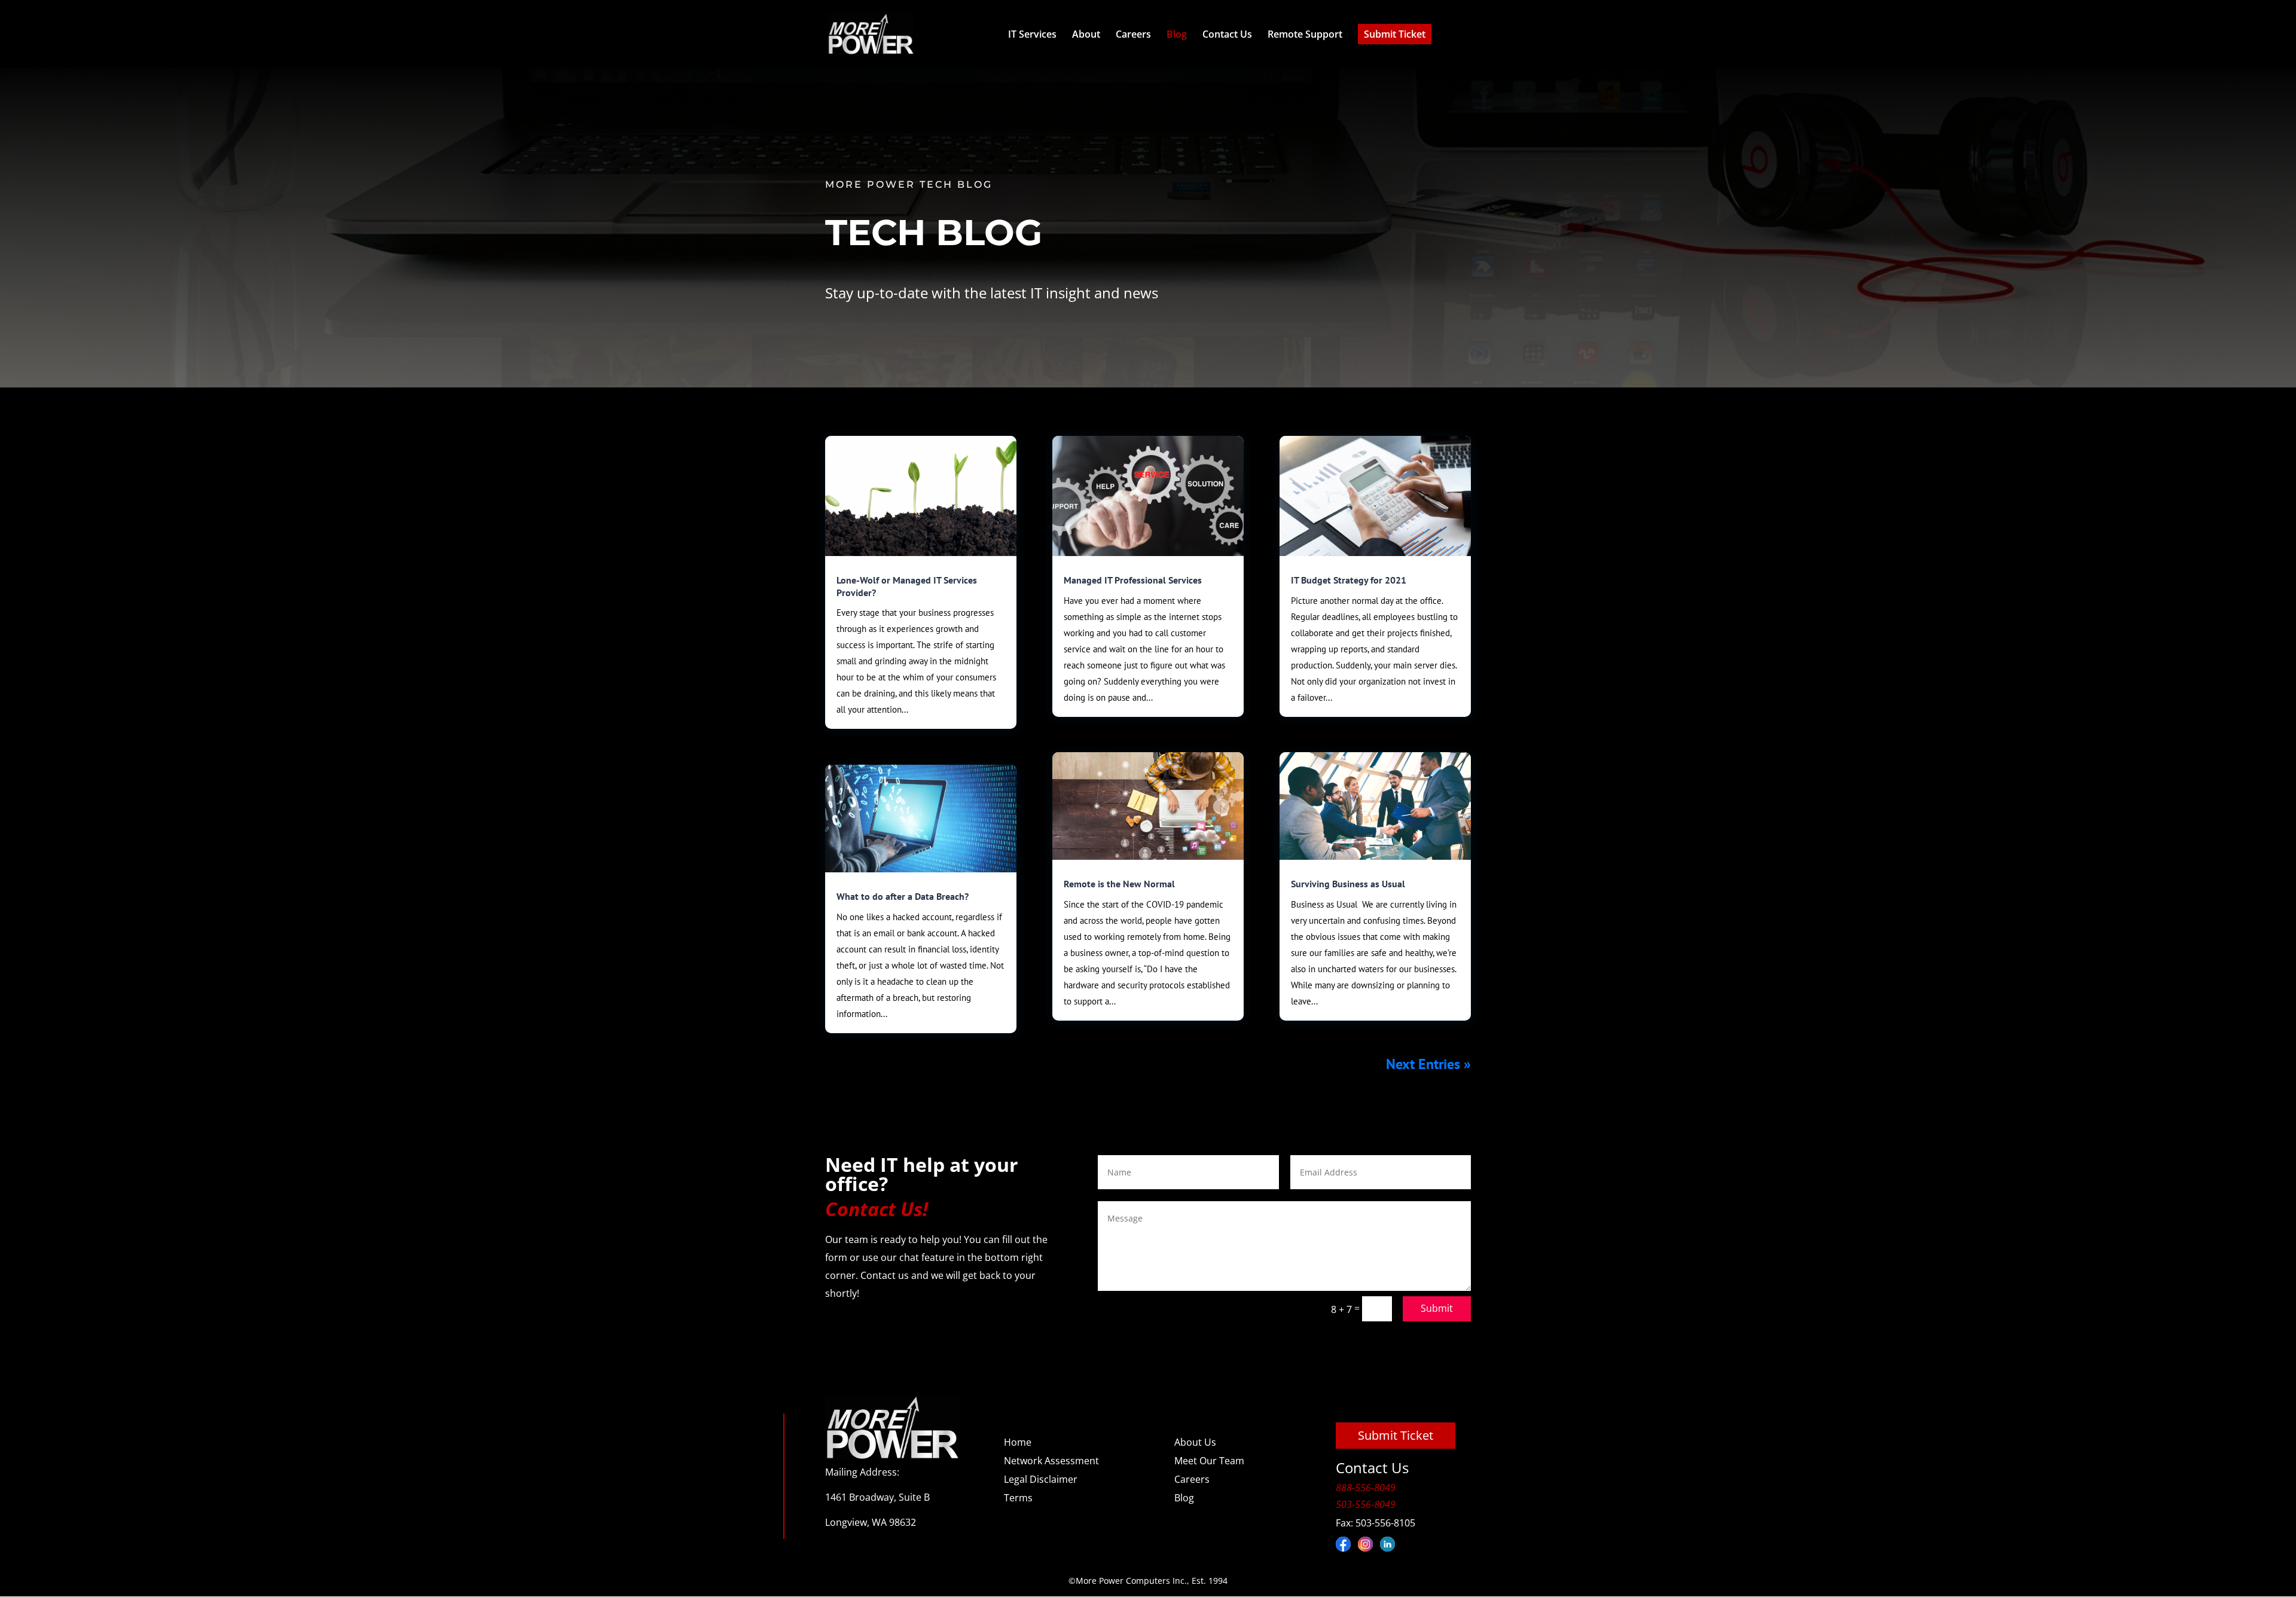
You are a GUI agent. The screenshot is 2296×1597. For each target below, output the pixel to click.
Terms (1018, 1498)
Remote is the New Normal (1119, 884)
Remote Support (1305, 34)
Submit (1437, 1308)
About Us (1195, 1442)
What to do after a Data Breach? (903, 896)
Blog (1177, 34)
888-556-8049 (1366, 1488)
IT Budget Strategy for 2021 (1349, 580)
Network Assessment (1051, 1461)
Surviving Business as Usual (1348, 884)
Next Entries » (1428, 1064)
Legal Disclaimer (1041, 1479)
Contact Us (1227, 34)
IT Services (1032, 34)
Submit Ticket (1395, 34)
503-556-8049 (1366, 1504)
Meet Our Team (1209, 1461)
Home (1018, 1442)
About (1086, 34)
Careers (1133, 34)
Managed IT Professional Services (1133, 580)
